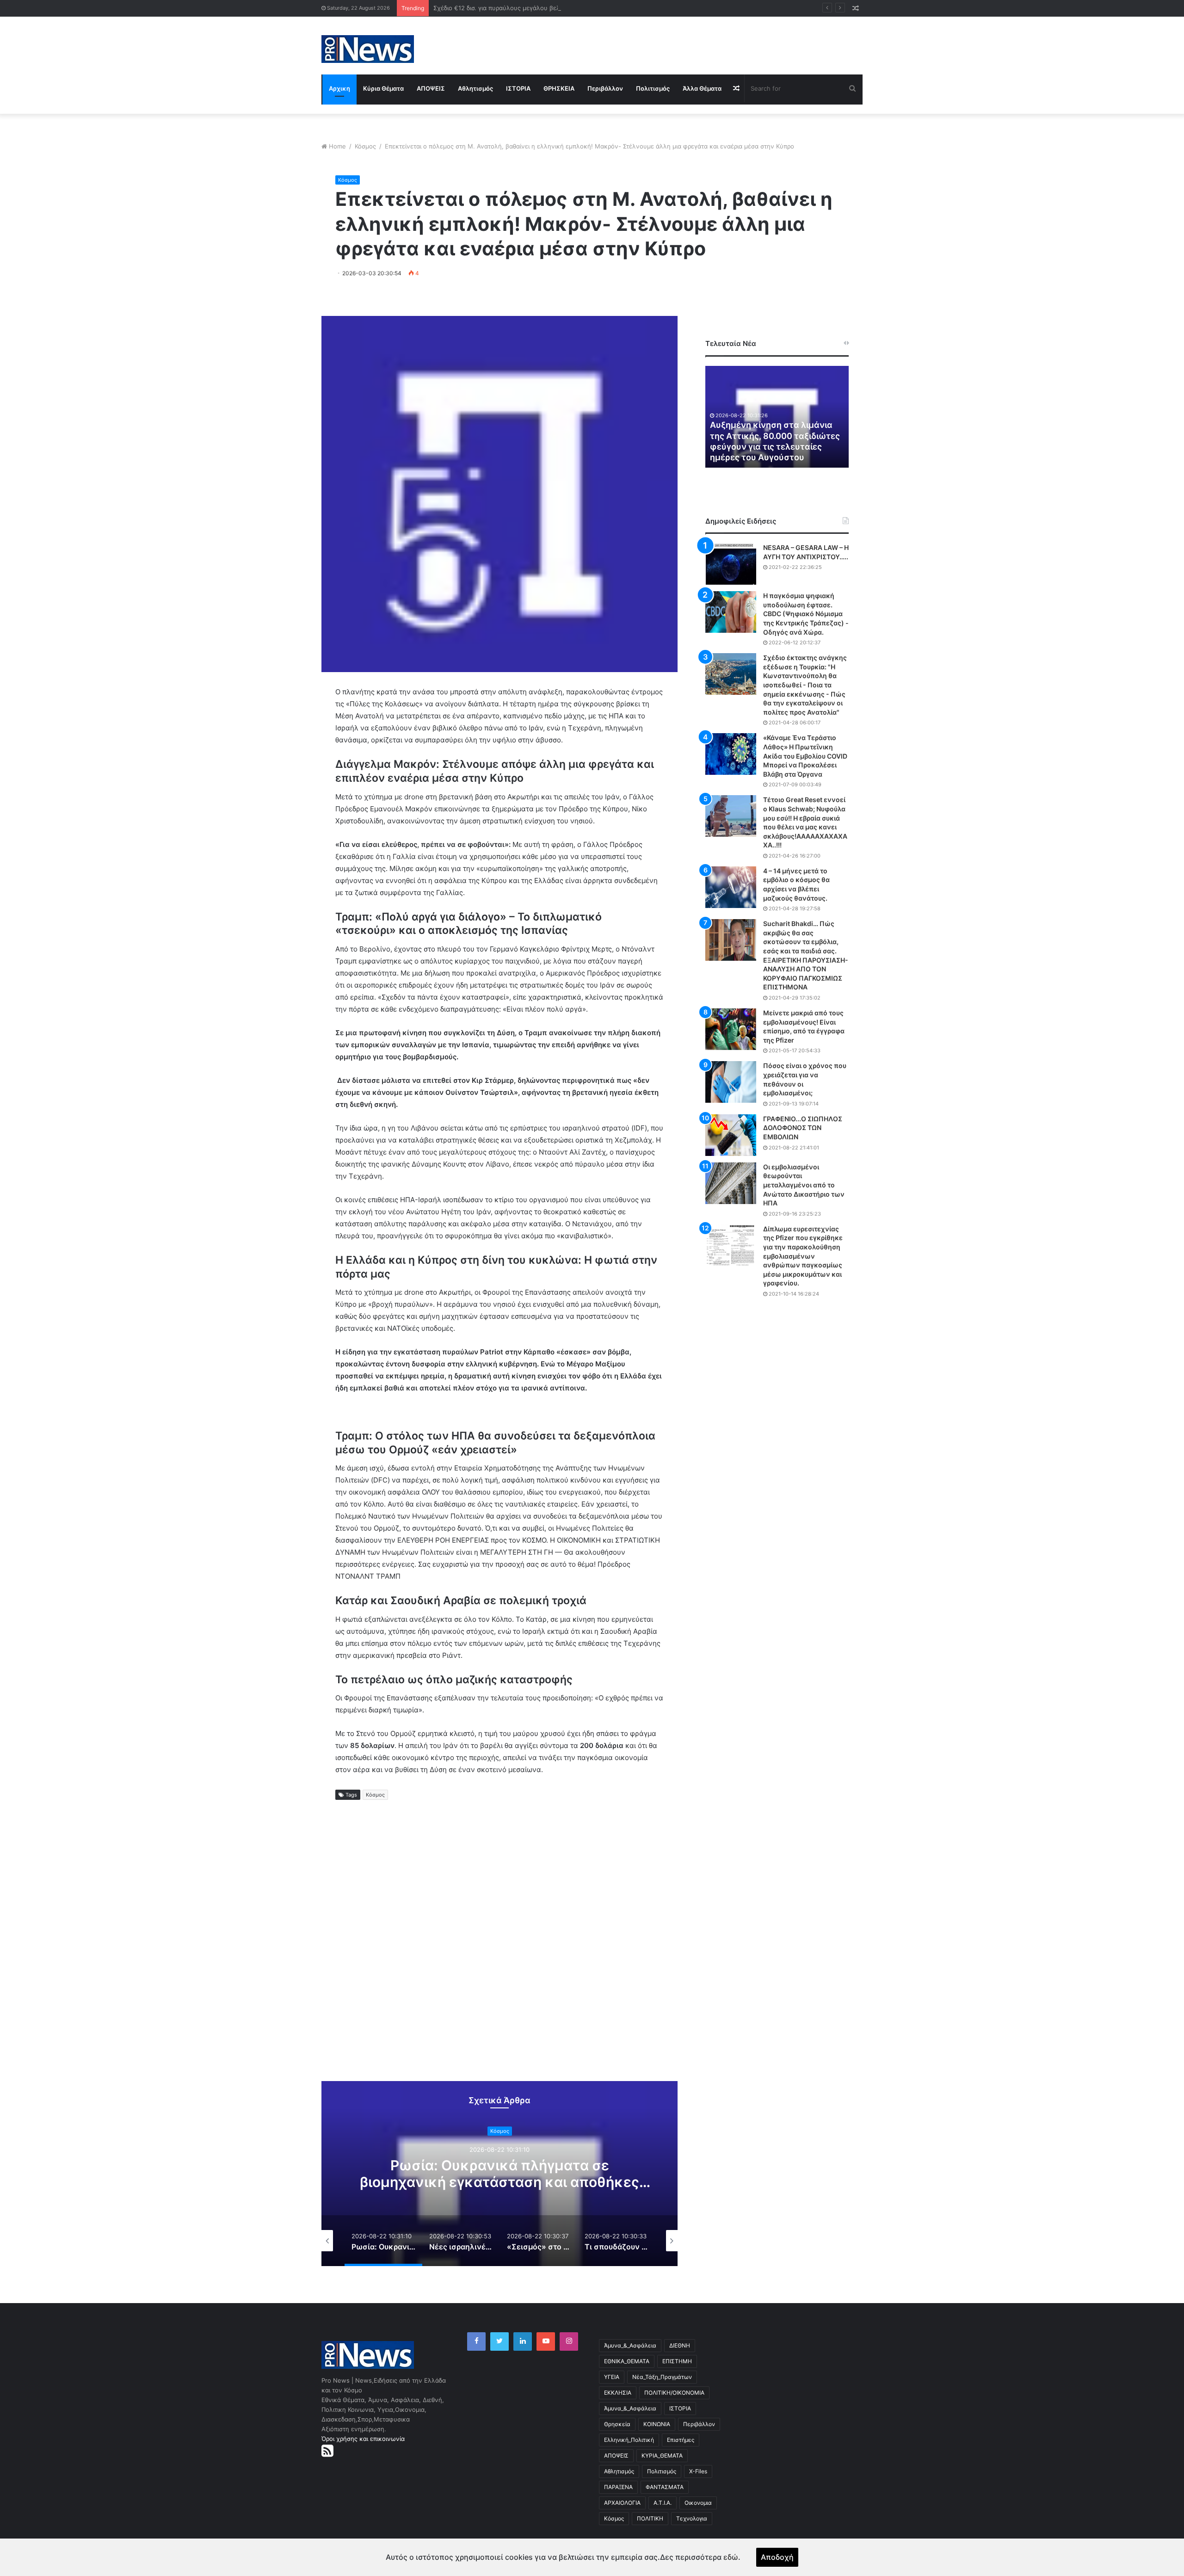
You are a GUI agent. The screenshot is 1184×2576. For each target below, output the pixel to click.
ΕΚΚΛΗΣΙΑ (618, 2393)
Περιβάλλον (605, 88)
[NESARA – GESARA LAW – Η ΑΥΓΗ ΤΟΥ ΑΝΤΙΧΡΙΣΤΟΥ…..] (731, 564)
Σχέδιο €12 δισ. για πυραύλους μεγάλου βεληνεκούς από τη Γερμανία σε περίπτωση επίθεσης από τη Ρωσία (588, 8)
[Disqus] (499, 1949)
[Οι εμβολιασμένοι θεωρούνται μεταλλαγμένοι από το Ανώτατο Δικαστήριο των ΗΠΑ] (731, 1183)
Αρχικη (339, 88)
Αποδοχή (777, 2557)
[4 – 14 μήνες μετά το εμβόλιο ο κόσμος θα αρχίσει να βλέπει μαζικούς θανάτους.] (731, 887)
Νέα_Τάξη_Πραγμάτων (662, 2377)
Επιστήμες (681, 2440)
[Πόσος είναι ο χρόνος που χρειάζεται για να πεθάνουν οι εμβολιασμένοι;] (731, 1082)
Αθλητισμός (475, 88)
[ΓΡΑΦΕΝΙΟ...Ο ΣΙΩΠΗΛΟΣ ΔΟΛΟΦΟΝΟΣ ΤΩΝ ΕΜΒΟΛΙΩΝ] (731, 1135)
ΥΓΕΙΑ (612, 2377)
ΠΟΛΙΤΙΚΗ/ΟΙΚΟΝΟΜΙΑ (674, 2393)
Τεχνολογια (692, 2518)
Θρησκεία (617, 2424)
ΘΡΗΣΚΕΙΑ (559, 88)
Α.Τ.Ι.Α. (663, 2503)
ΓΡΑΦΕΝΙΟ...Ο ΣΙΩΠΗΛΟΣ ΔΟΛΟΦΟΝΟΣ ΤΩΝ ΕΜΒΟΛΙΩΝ (803, 1128)
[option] (499, 2174)
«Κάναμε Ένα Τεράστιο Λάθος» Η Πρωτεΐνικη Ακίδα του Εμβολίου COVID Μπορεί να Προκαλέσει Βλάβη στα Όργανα (805, 756)
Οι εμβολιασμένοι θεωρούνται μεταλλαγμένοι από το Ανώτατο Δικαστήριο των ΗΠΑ (804, 1185)
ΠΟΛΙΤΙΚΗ (650, 2518)
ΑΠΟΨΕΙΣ (431, 88)
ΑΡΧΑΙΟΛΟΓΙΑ (622, 2503)
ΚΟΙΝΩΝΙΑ (657, 2424)
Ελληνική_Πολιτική (629, 2440)
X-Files (698, 2471)
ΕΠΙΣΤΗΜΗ (677, 2361)
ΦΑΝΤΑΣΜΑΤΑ (665, 2487)
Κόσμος (365, 146)
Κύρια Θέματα (383, 88)
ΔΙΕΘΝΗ (680, 2345)
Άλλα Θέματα (702, 88)
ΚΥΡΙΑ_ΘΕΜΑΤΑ (662, 2456)
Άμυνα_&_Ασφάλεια (630, 2345)
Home (337, 146)
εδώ (731, 2557)
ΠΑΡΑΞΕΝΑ (618, 2487)
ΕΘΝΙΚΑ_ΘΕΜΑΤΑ (627, 2361)
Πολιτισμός (653, 88)
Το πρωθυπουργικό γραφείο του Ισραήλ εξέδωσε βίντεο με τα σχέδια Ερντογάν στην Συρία (776, 447)
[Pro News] (368, 49)
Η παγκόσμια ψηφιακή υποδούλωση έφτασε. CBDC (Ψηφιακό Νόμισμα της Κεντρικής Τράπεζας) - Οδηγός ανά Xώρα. (806, 614)
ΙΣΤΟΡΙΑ (518, 88)
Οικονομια (698, 2503)
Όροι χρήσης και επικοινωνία (363, 2439)
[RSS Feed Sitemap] (327, 2451)
